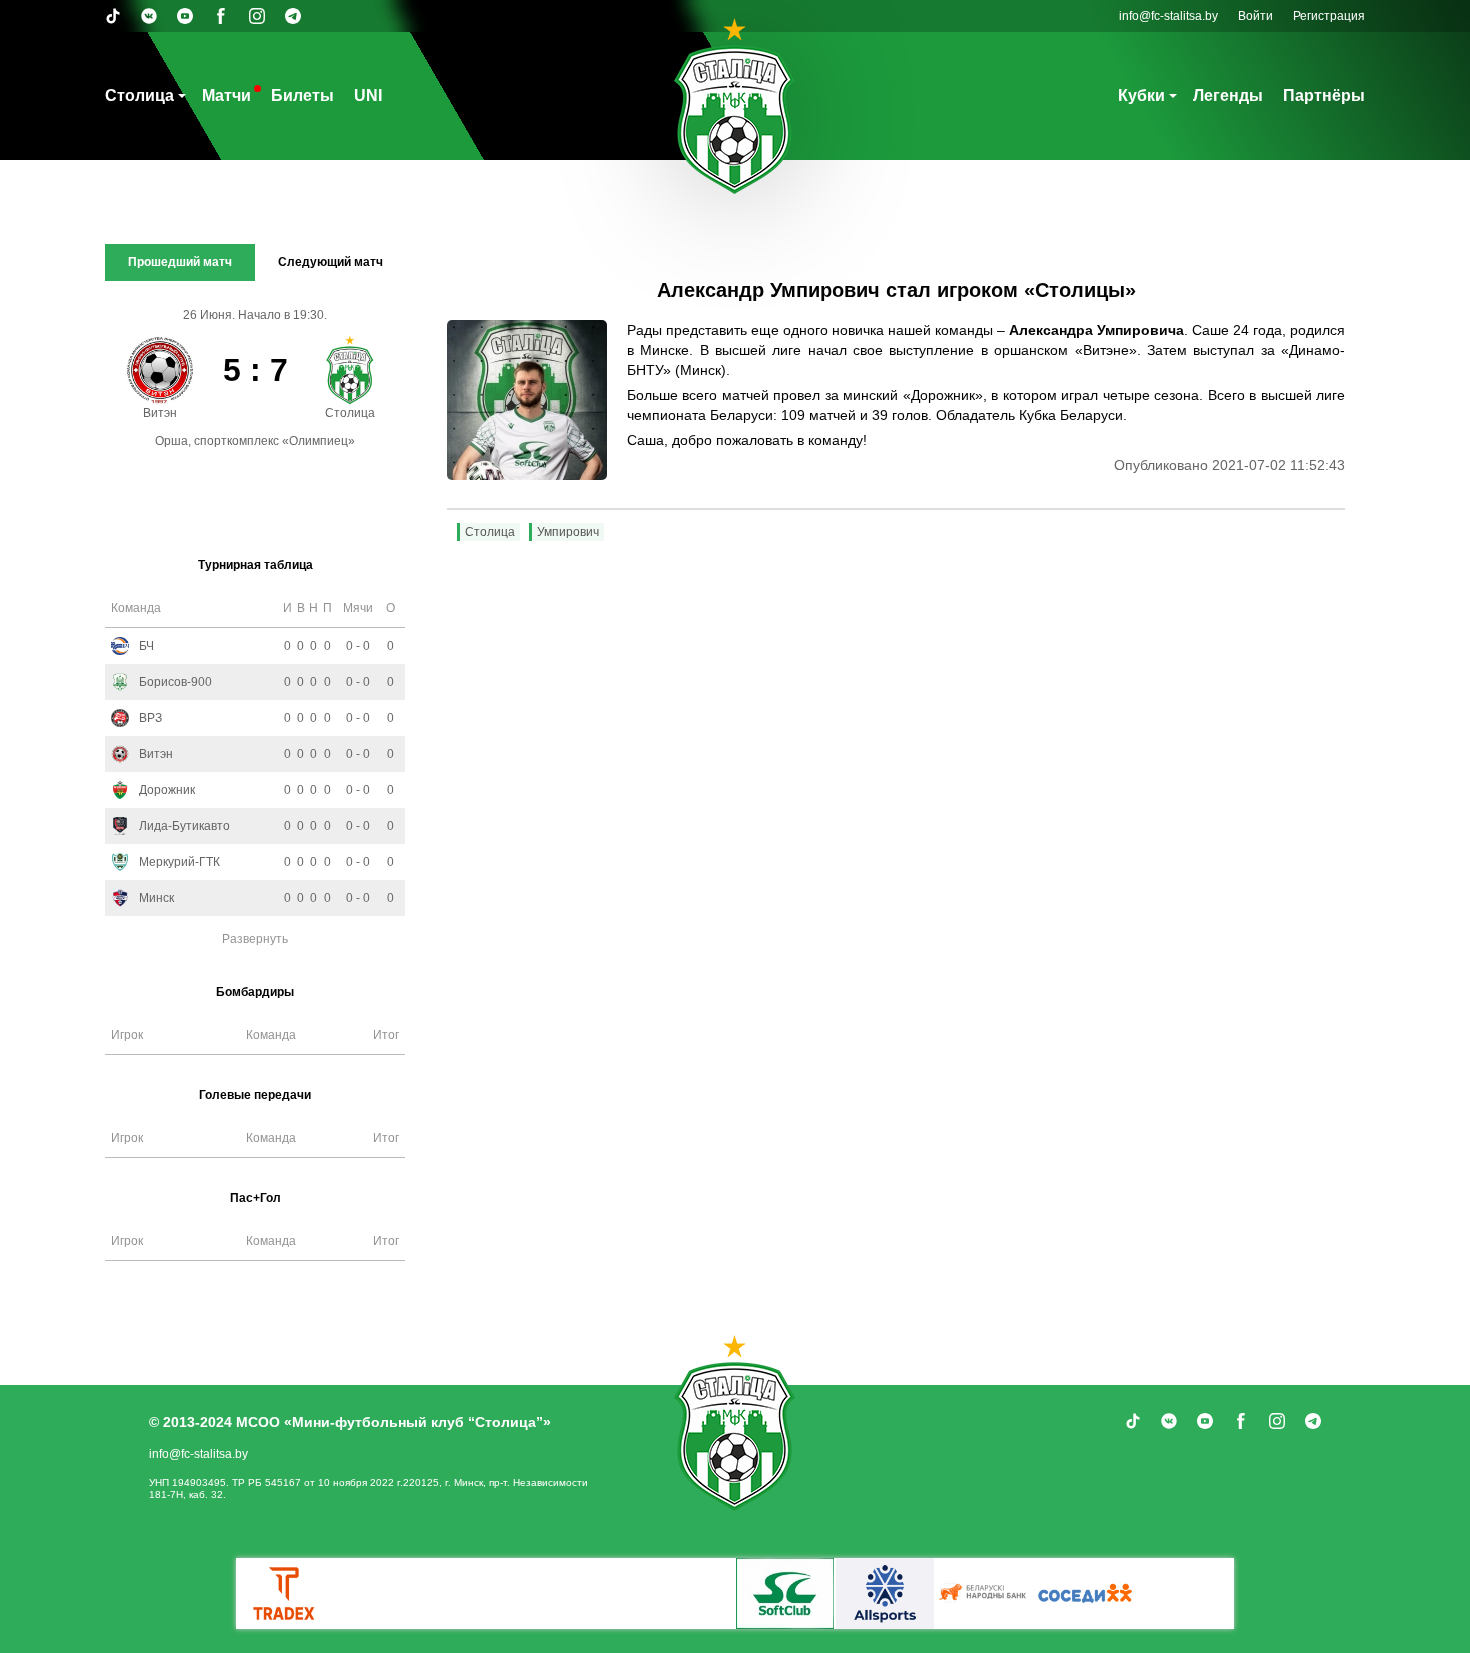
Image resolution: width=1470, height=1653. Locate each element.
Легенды (1228, 95)
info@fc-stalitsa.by (1168, 16)
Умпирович (568, 532)
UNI (368, 95)
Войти (1255, 16)
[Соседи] (1085, 1593)
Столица (139, 95)
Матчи (226, 95)
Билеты (302, 95)
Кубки (1141, 95)
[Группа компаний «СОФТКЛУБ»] (785, 1593)
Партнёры (1324, 95)
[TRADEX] (285, 1593)
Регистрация (1329, 16)
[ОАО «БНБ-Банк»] (985, 1593)
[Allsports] (885, 1593)
